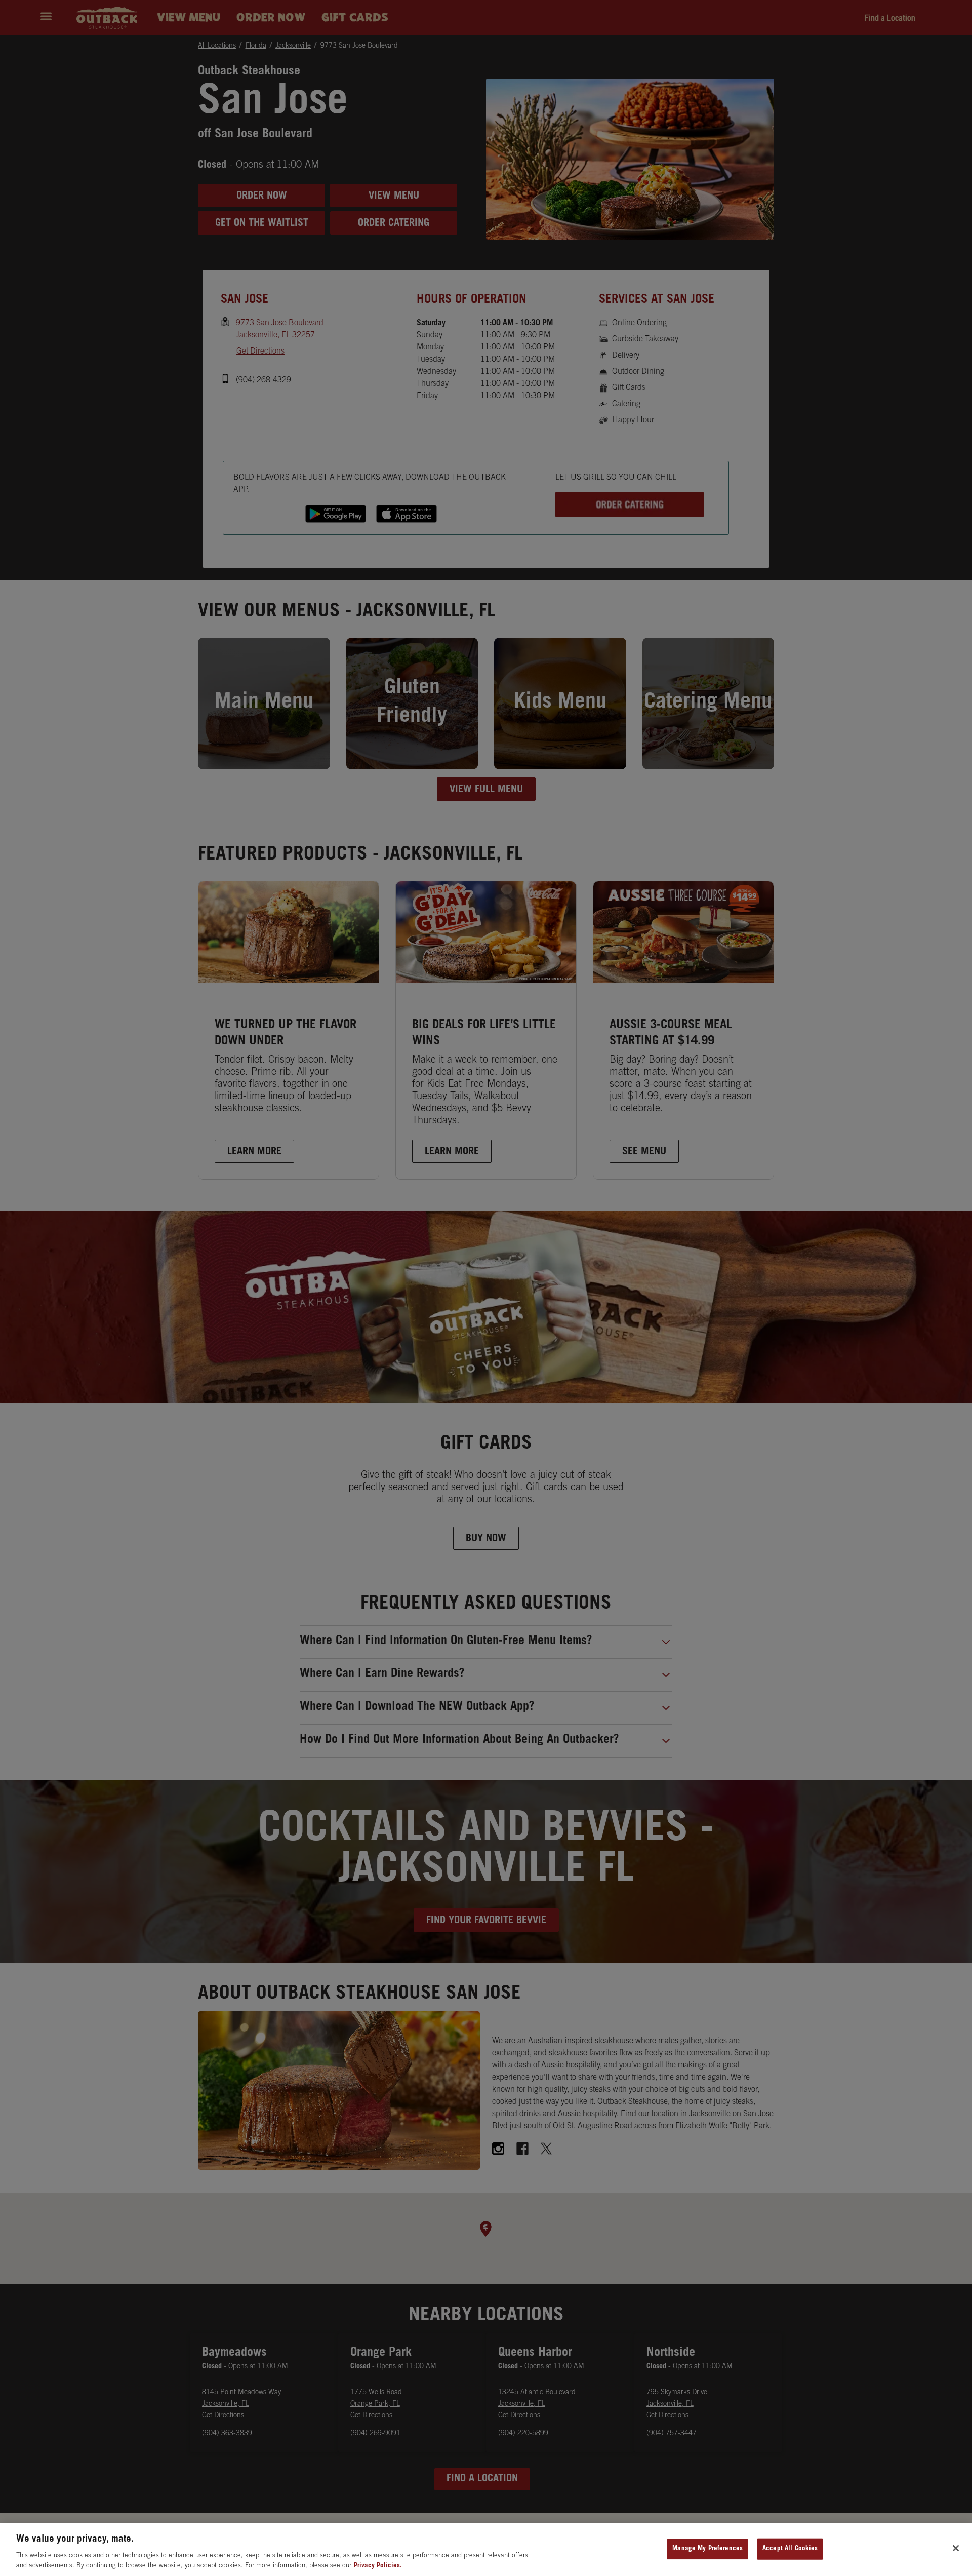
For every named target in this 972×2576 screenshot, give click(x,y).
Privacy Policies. (378, 2566)
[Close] (956, 2548)
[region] (486, 2550)
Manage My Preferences (707, 2549)
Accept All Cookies (790, 2549)
